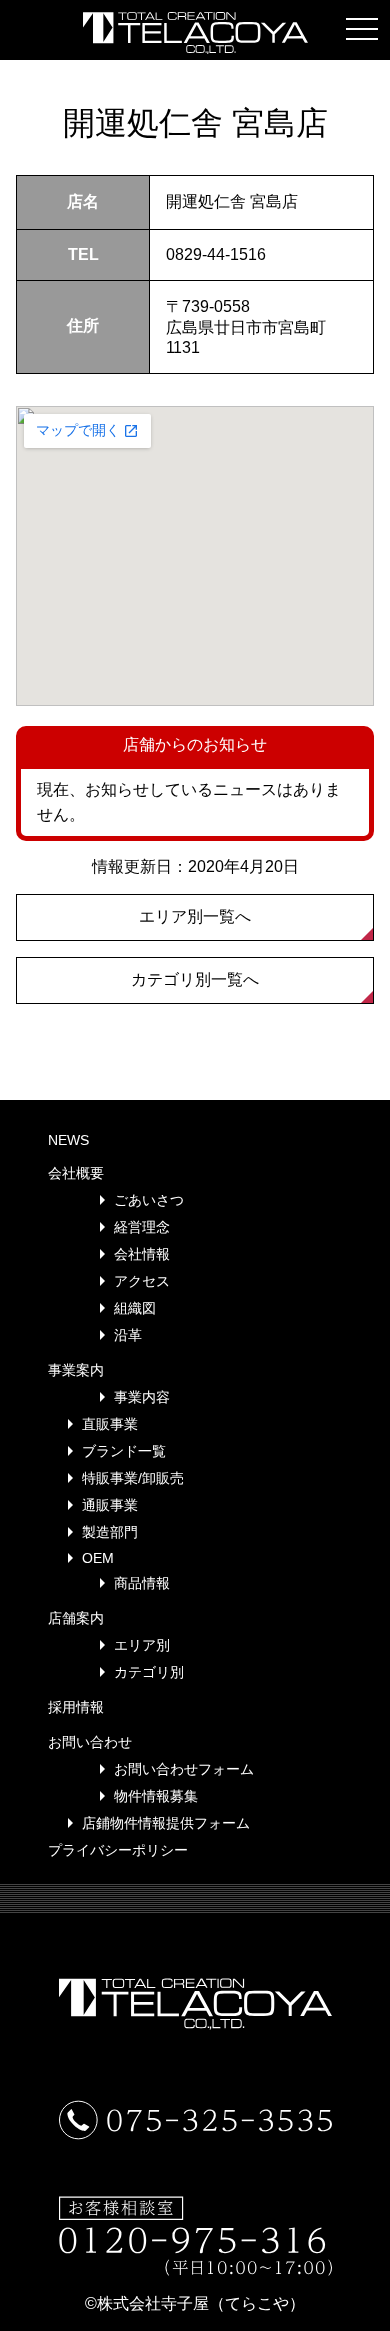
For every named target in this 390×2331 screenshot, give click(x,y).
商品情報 (142, 1583)
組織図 (135, 1308)
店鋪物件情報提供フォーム (166, 1823)
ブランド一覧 (124, 1451)
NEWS (68, 1140)
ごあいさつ (149, 1200)
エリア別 (142, 1645)
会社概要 (76, 1173)
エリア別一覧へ (195, 916)
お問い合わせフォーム (184, 1769)
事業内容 (142, 1397)
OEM (98, 1558)
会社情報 (142, 1254)
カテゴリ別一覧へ (195, 979)
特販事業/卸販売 (133, 1478)
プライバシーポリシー (118, 1850)
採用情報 (76, 1707)
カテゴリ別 (149, 1672)
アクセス (142, 1281)
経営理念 (142, 1227)
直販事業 (110, 1424)
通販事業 (110, 1505)
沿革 (128, 1335)
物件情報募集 (156, 1796)
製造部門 (110, 1532)
